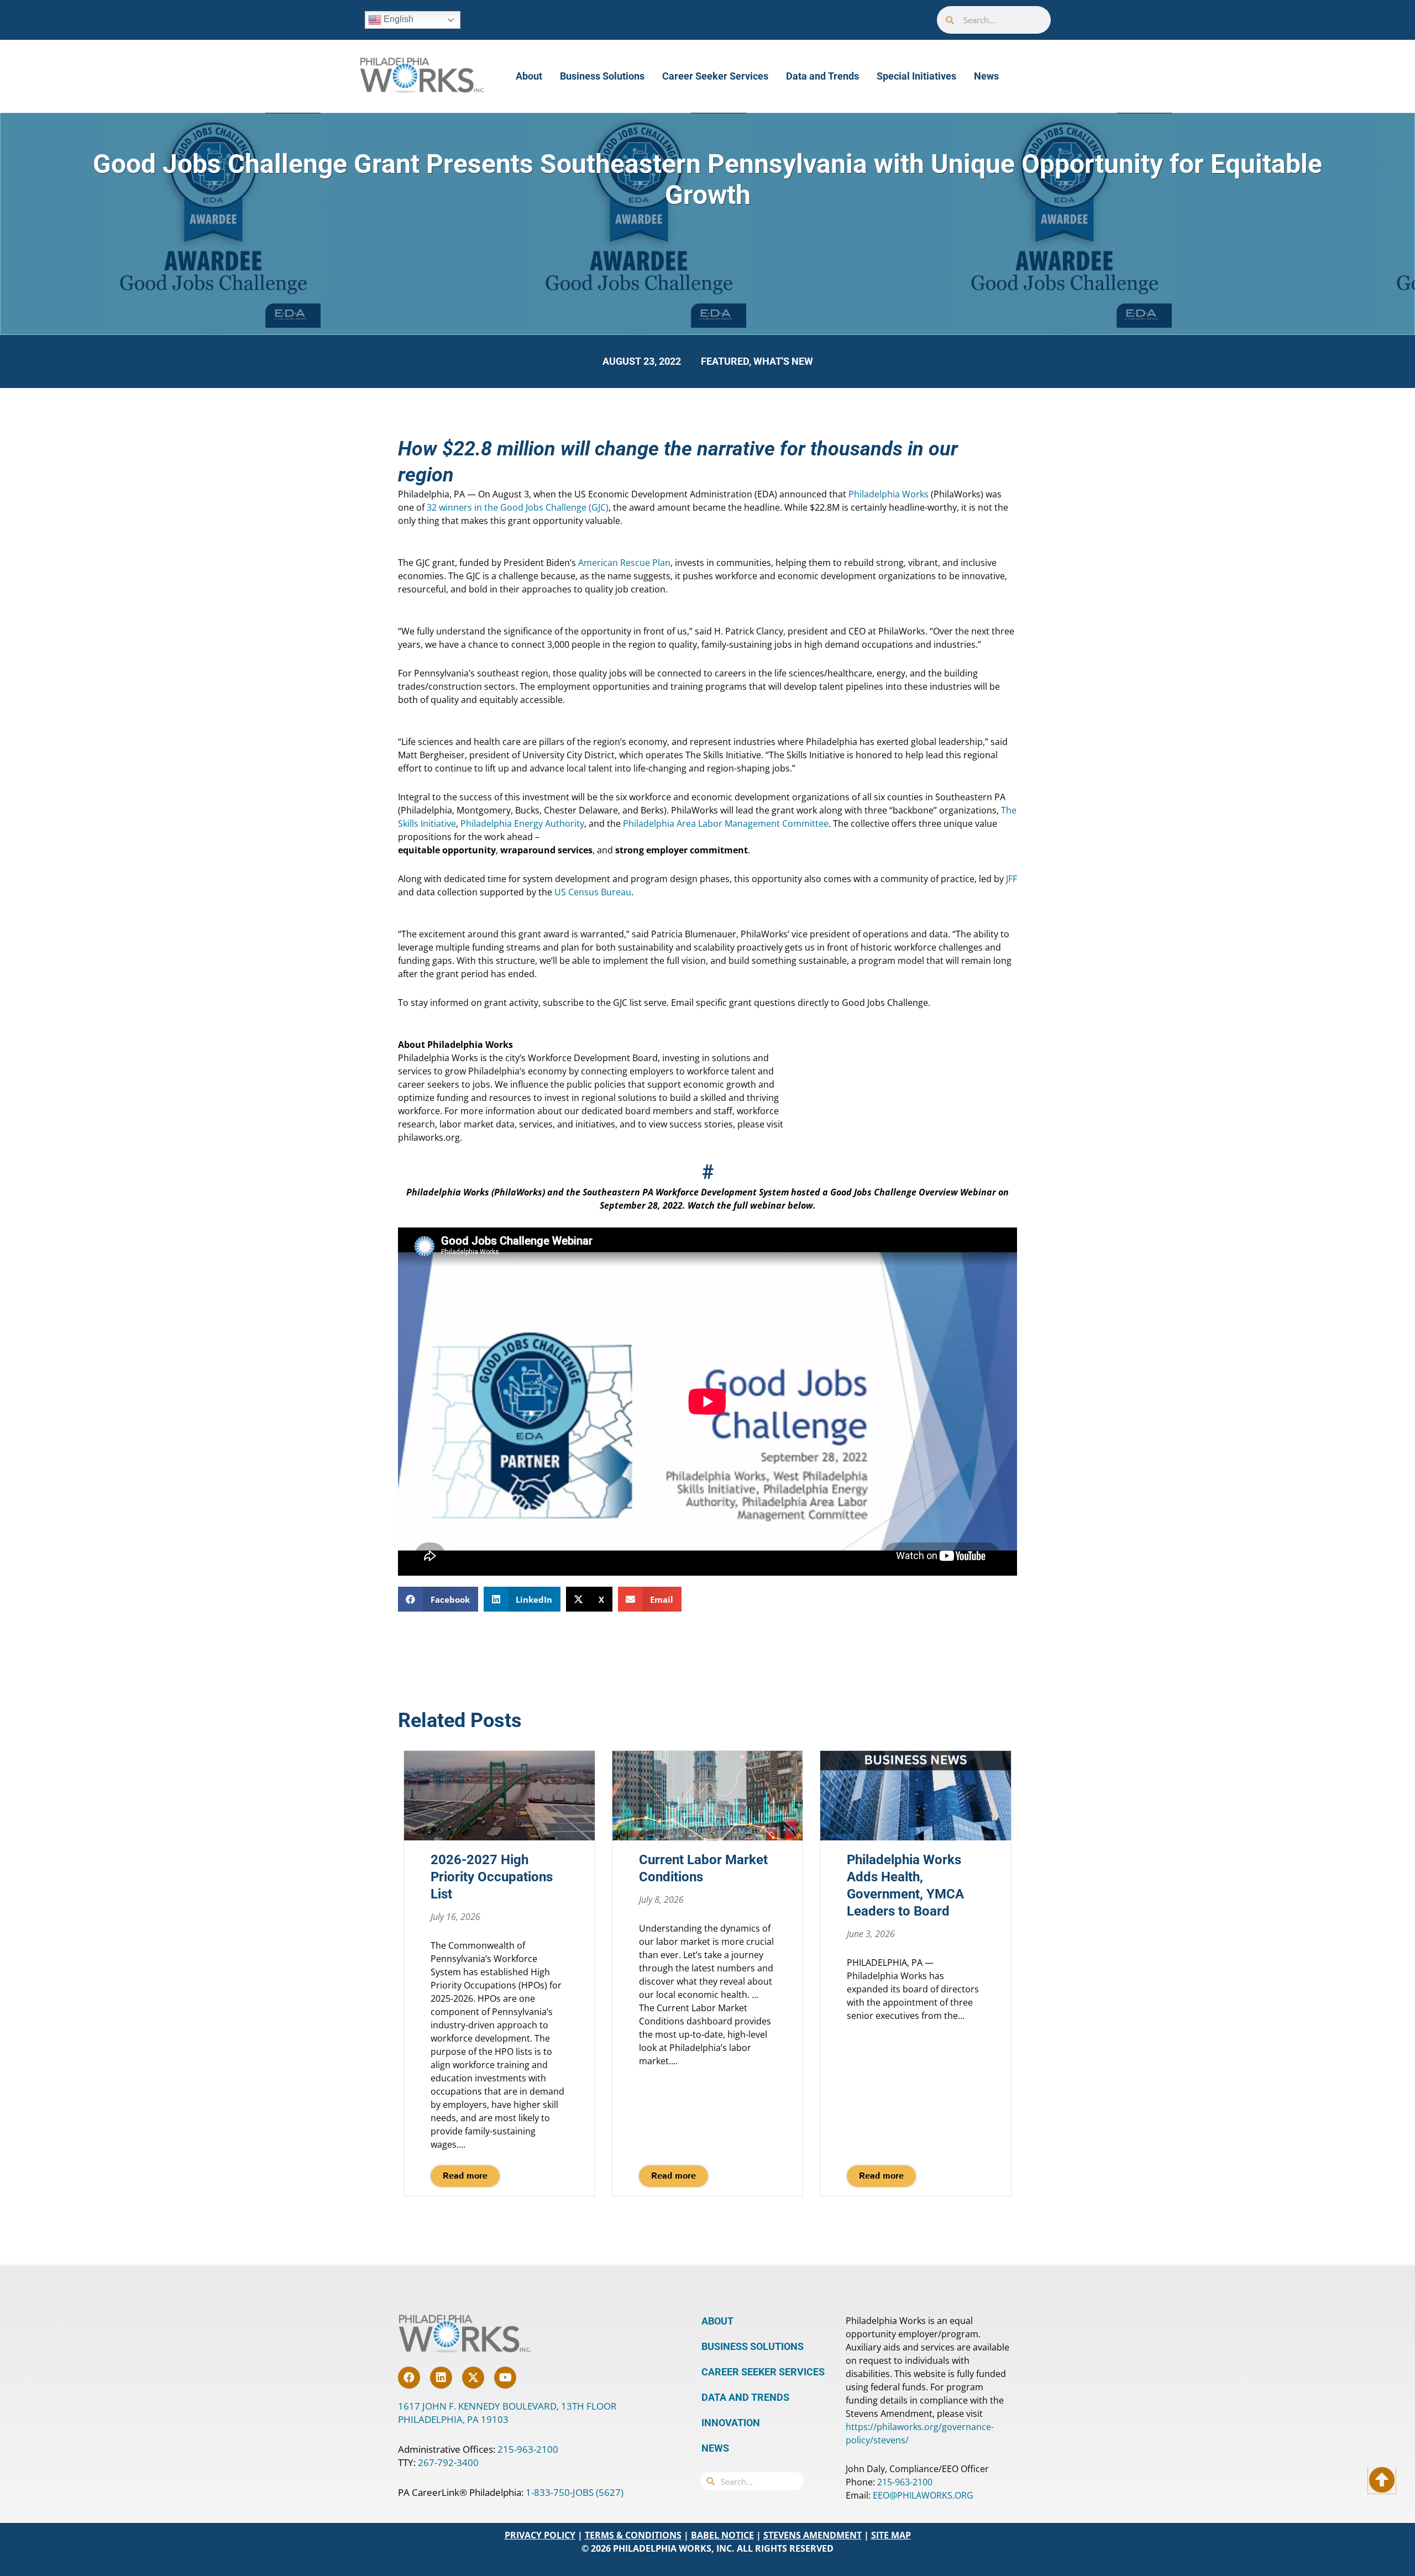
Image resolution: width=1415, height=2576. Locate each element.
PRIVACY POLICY (540, 2535)
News (986, 76)
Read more (465, 2176)
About (529, 76)
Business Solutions (602, 76)
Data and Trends (822, 76)
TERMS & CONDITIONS (633, 2535)
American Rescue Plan (624, 563)
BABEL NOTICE (722, 2535)
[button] (438, 1599)
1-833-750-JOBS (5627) (575, 2492)
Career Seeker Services (715, 76)
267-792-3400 (448, 2462)
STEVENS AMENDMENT (813, 2535)
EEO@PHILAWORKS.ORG (923, 2495)
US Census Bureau (593, 892)
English (397, 19)
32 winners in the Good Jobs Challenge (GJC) (518, 507)
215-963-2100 (528, 2449)
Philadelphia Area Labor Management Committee (726, 823)
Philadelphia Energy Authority (522, 823)
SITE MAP (891, 2535)
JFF (1012, 879)
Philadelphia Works (889, 494)
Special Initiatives (916, 76)
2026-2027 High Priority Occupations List (492, 1877)
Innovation (731, 2423)
